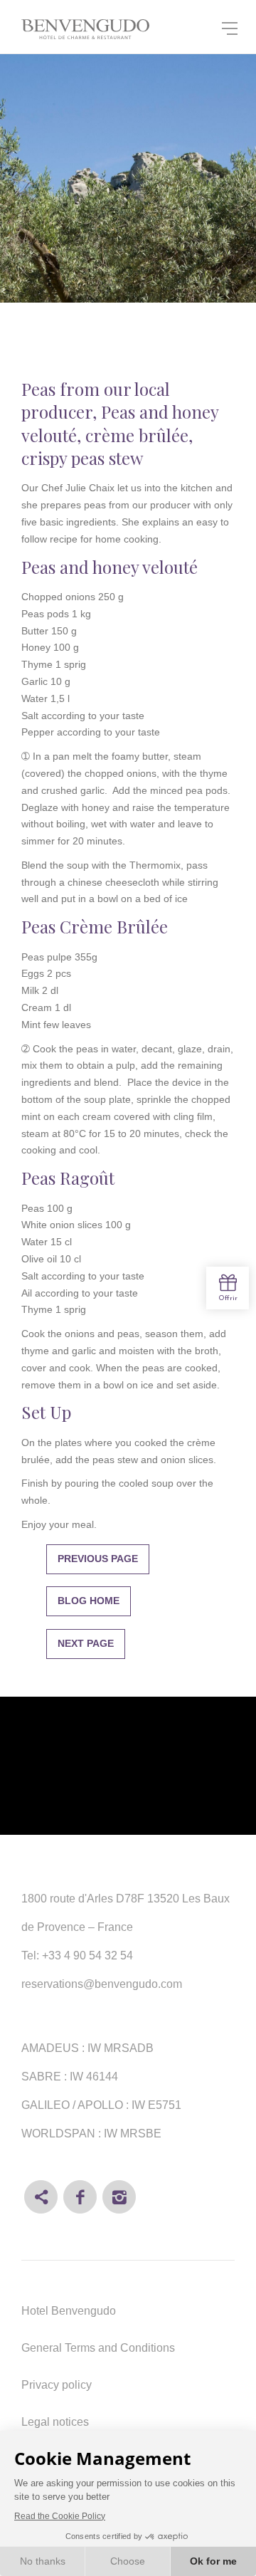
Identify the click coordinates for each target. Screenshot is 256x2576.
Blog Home (89, 1601)
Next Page (86, 1643)
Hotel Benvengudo (69, 2311)
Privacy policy (57, 2385)
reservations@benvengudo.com (102, 1984)
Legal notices (55, 2422)
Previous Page (98, 1559)
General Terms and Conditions (98, 2348)
